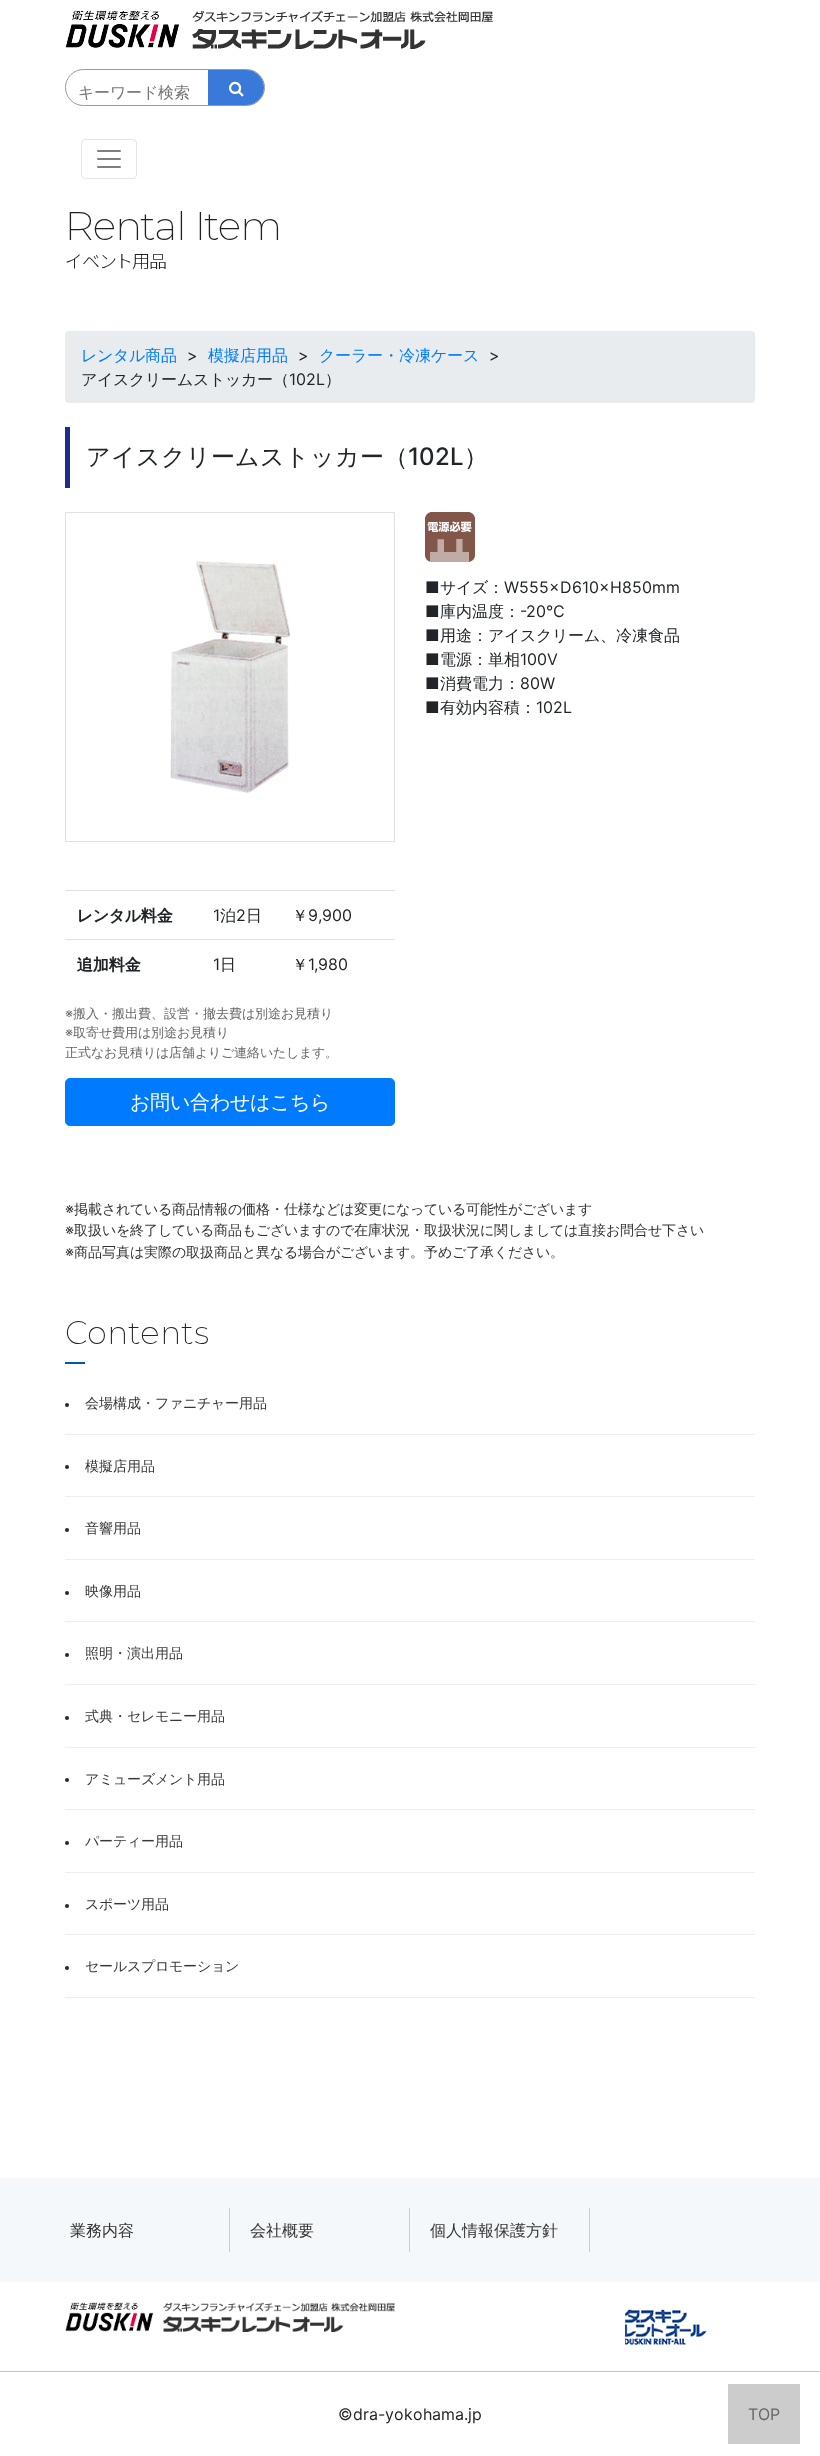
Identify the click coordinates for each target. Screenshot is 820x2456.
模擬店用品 (120, 1465)
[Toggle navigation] (109, 159)
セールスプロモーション (162, 1965)
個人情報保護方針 (494, 2230)
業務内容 (102, 2230)
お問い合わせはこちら (230, 1102)
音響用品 (113, 1527)
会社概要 (282, 2230)
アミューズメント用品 (155, 1778)
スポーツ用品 (127, 1903)
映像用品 (113, 1590)
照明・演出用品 (134, 1652)
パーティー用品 (134, 1840)
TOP (764, 2414)
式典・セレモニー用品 (155, 1715)
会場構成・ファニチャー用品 (176, 1402)
